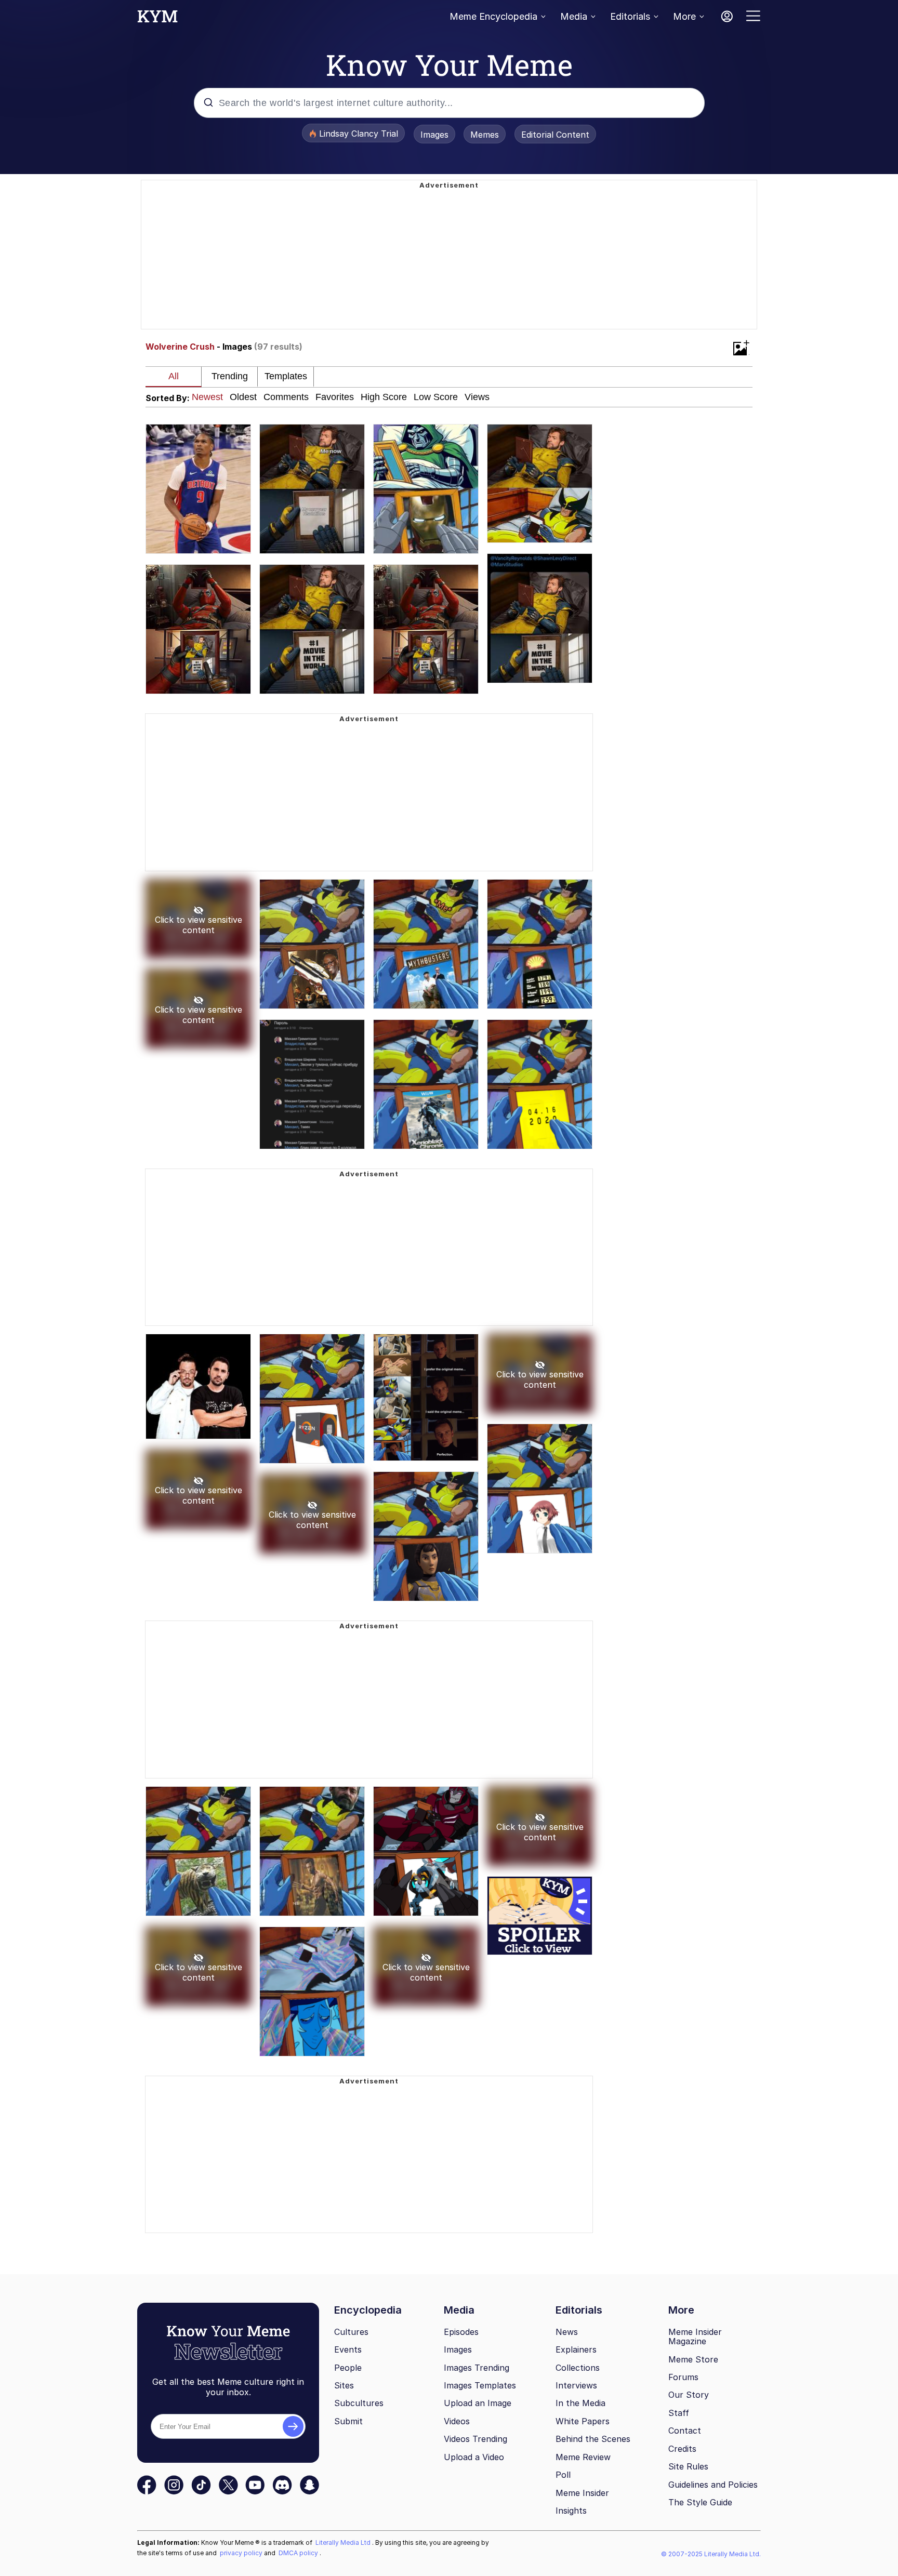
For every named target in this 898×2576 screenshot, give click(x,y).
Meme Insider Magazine (695, 2337)
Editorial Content (555, 135)
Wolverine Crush (180, 347)
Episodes (461, 2332)
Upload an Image (478, 2403)
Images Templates (480, 2385)
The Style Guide (700, 2502)
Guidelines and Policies (713, 2485)
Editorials (630, 16)
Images (434, 135)
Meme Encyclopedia (493, 16)
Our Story (689, 2395)
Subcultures (359, 2403)
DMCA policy (299, 2553)
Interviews (576, 2385)
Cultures (351, 2332)
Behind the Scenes (593, 2439)
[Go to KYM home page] (157, 19)
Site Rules (688, 2466)
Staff (679, 2413)
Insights (571, 2511)
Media (574, 16)
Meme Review (583, 2457)
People (348, 2368)
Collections (578, 2368)
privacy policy (242, 2553)
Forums (683, 2377)
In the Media (580, 2403)
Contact (685, 2431)
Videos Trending (476, 2439)
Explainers (576, 2349)
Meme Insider (582, 2493)
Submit (348, 2421)
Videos (457, 2421)
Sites (344, 2385)
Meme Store (693, 2359)
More (684, 16)
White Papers (583, 2421)
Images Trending (477, 2368)
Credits (682, 2449)
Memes (485, 135)
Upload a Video (474, 2457)
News (567, 2332)
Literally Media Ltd (344, 2542)
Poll (563, 2475)
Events (348, 2349)
